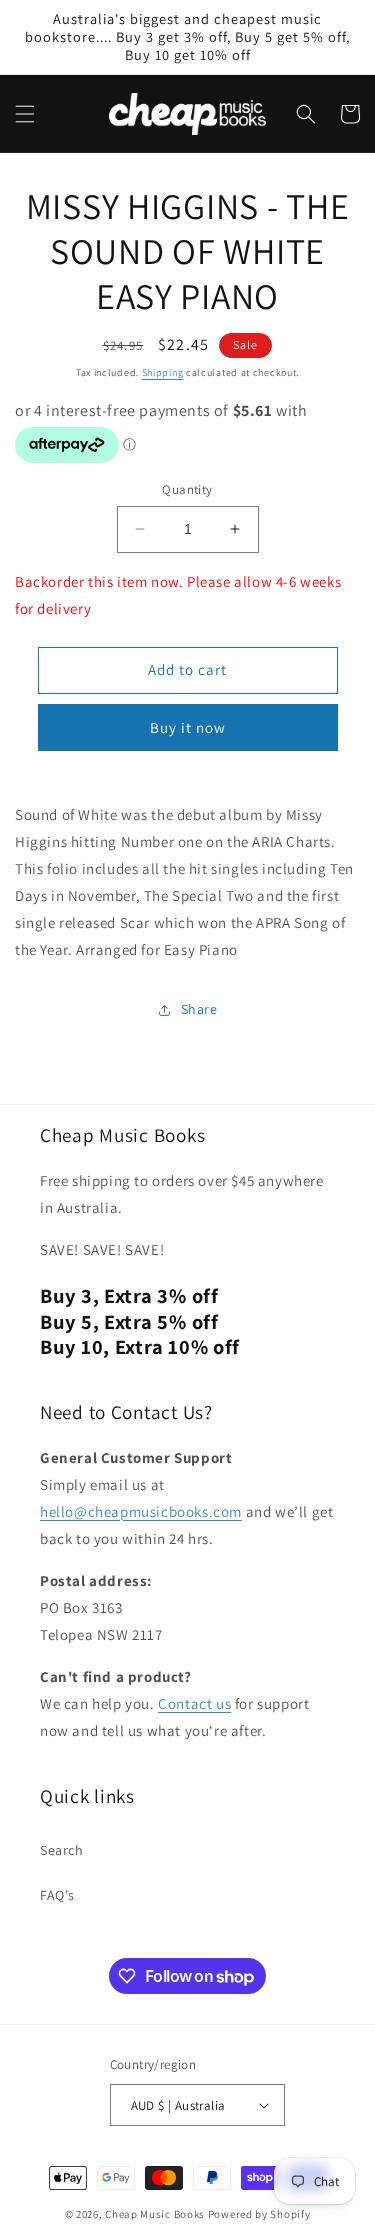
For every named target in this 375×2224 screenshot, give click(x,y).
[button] (25, 114)
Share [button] (199, 1009)
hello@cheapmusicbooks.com (141, 1511)
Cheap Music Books (155, 2214)
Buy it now (188, 727)
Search (62, 1850)
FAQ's (57, 1895)
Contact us (194, 1703)
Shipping (163, 372)
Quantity (187, 489)
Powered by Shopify (259, 2214)
